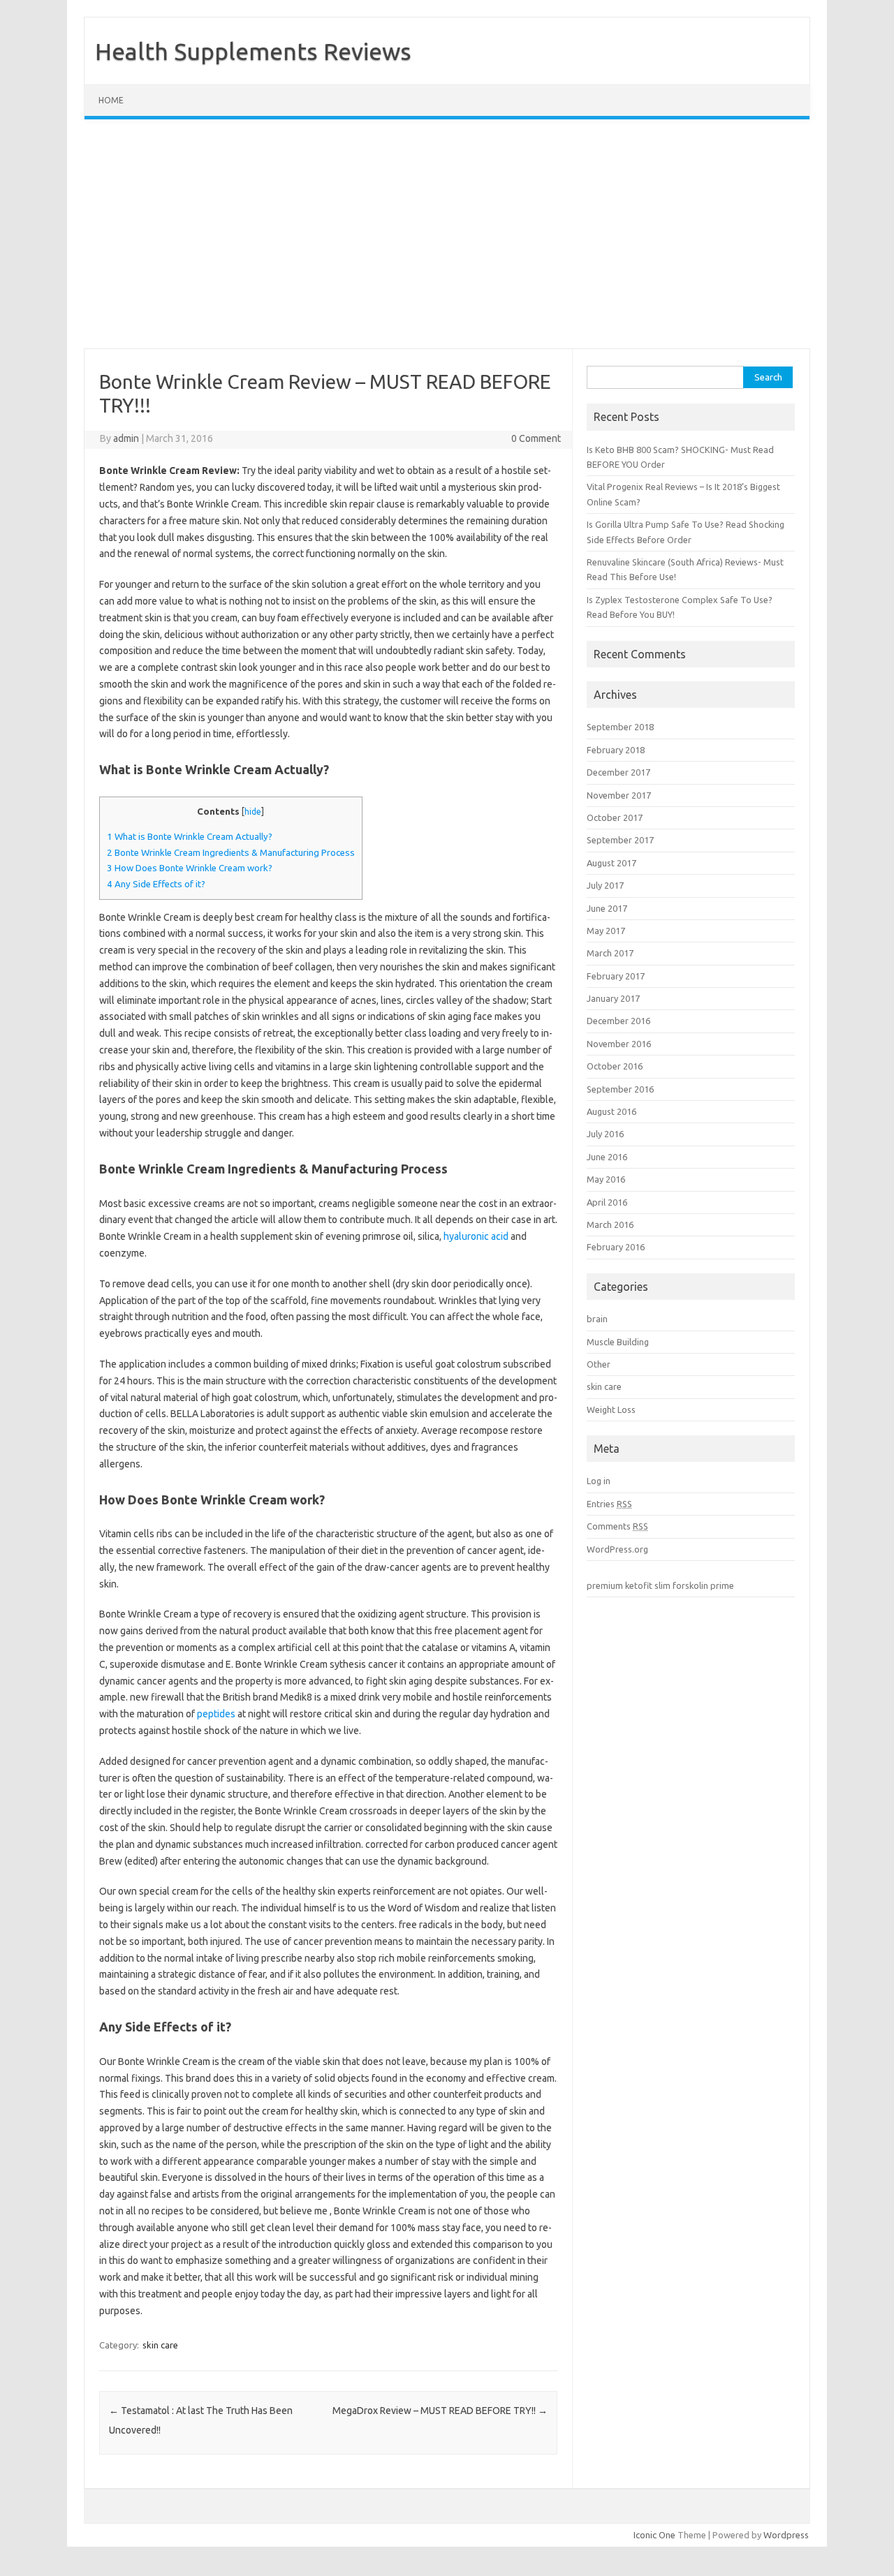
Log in (599, 1481)
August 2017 (611, 863)
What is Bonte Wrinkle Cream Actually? (190, 837)
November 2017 (619, 795)
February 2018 (616, 750)
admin (126, 438)
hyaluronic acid (476, 1236)
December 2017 (618, 772)
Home (111, 100)
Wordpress (786, 2535)
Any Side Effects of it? (156, 884)
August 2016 (611, 1111)
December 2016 (618, 1021)
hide (253, 812)
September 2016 (620, 1089)
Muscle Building (618, 1342)
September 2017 (620, 840)
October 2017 (615, 817)
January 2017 (613, 998)
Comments (617, 1526)
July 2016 (605, 1134)
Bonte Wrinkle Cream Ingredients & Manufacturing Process (231, 853)
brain (597, 1319)
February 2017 (616, 976)
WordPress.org (617, 1549)
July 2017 (605, 885)
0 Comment (536, 438)
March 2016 (610, 1224)
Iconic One (654, 2535)
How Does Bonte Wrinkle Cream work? (190, 868)
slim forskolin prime (694, 1585)
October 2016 (615, 1066)
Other (599, 1364)
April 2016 (607, 1202)
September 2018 (620, 727)
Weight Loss (611, 1409)
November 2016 (619, 1044)
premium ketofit (620, 1585)
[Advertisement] (447, 234)
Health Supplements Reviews (253, 51)
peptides (216, 1714)
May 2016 (606, 1179)
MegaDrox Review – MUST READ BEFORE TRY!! (440, 2411)
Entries (609, 1504)
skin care (160, 2345)
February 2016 (616, 1247)
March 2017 (610, 953)
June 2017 (607, 908)
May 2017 (606, 931)
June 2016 (607, 1157)
